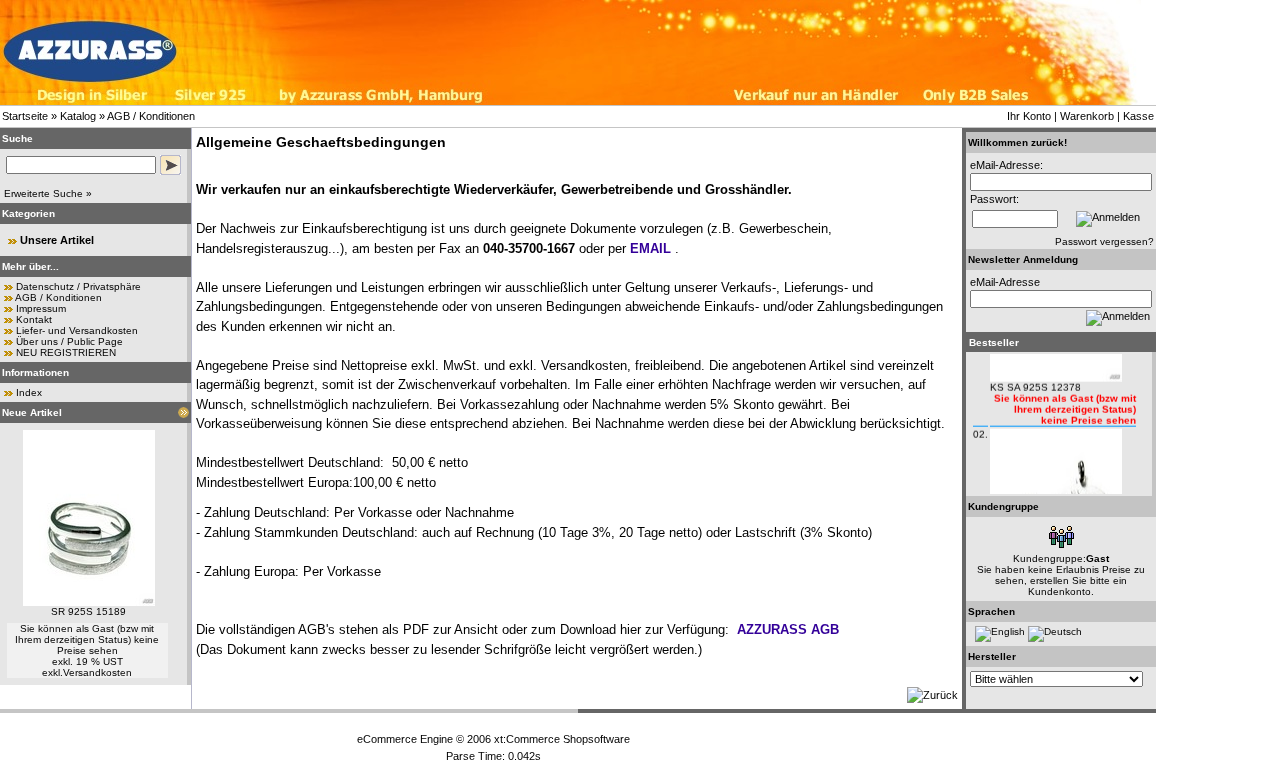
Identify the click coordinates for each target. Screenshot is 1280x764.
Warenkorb (1087, 116)
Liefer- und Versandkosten (77, 330)
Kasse (1138, 116)
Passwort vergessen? (1104, 241)
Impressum (41, 308)
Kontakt (34, 319)
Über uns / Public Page (69, 341)
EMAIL (650, 248)
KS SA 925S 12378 (1035, 380)
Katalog (78, 116)
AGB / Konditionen (151, 116)
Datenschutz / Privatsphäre (78, 286)
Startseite (25, 116)
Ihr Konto (1029, 116)
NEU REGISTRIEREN (66, 352)
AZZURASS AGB (788, 629)
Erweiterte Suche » (48, 193)
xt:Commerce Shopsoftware (562, 739)
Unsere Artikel (57, 240)
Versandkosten (97, 672)
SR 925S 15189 (88, 611)
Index (29, 392)
